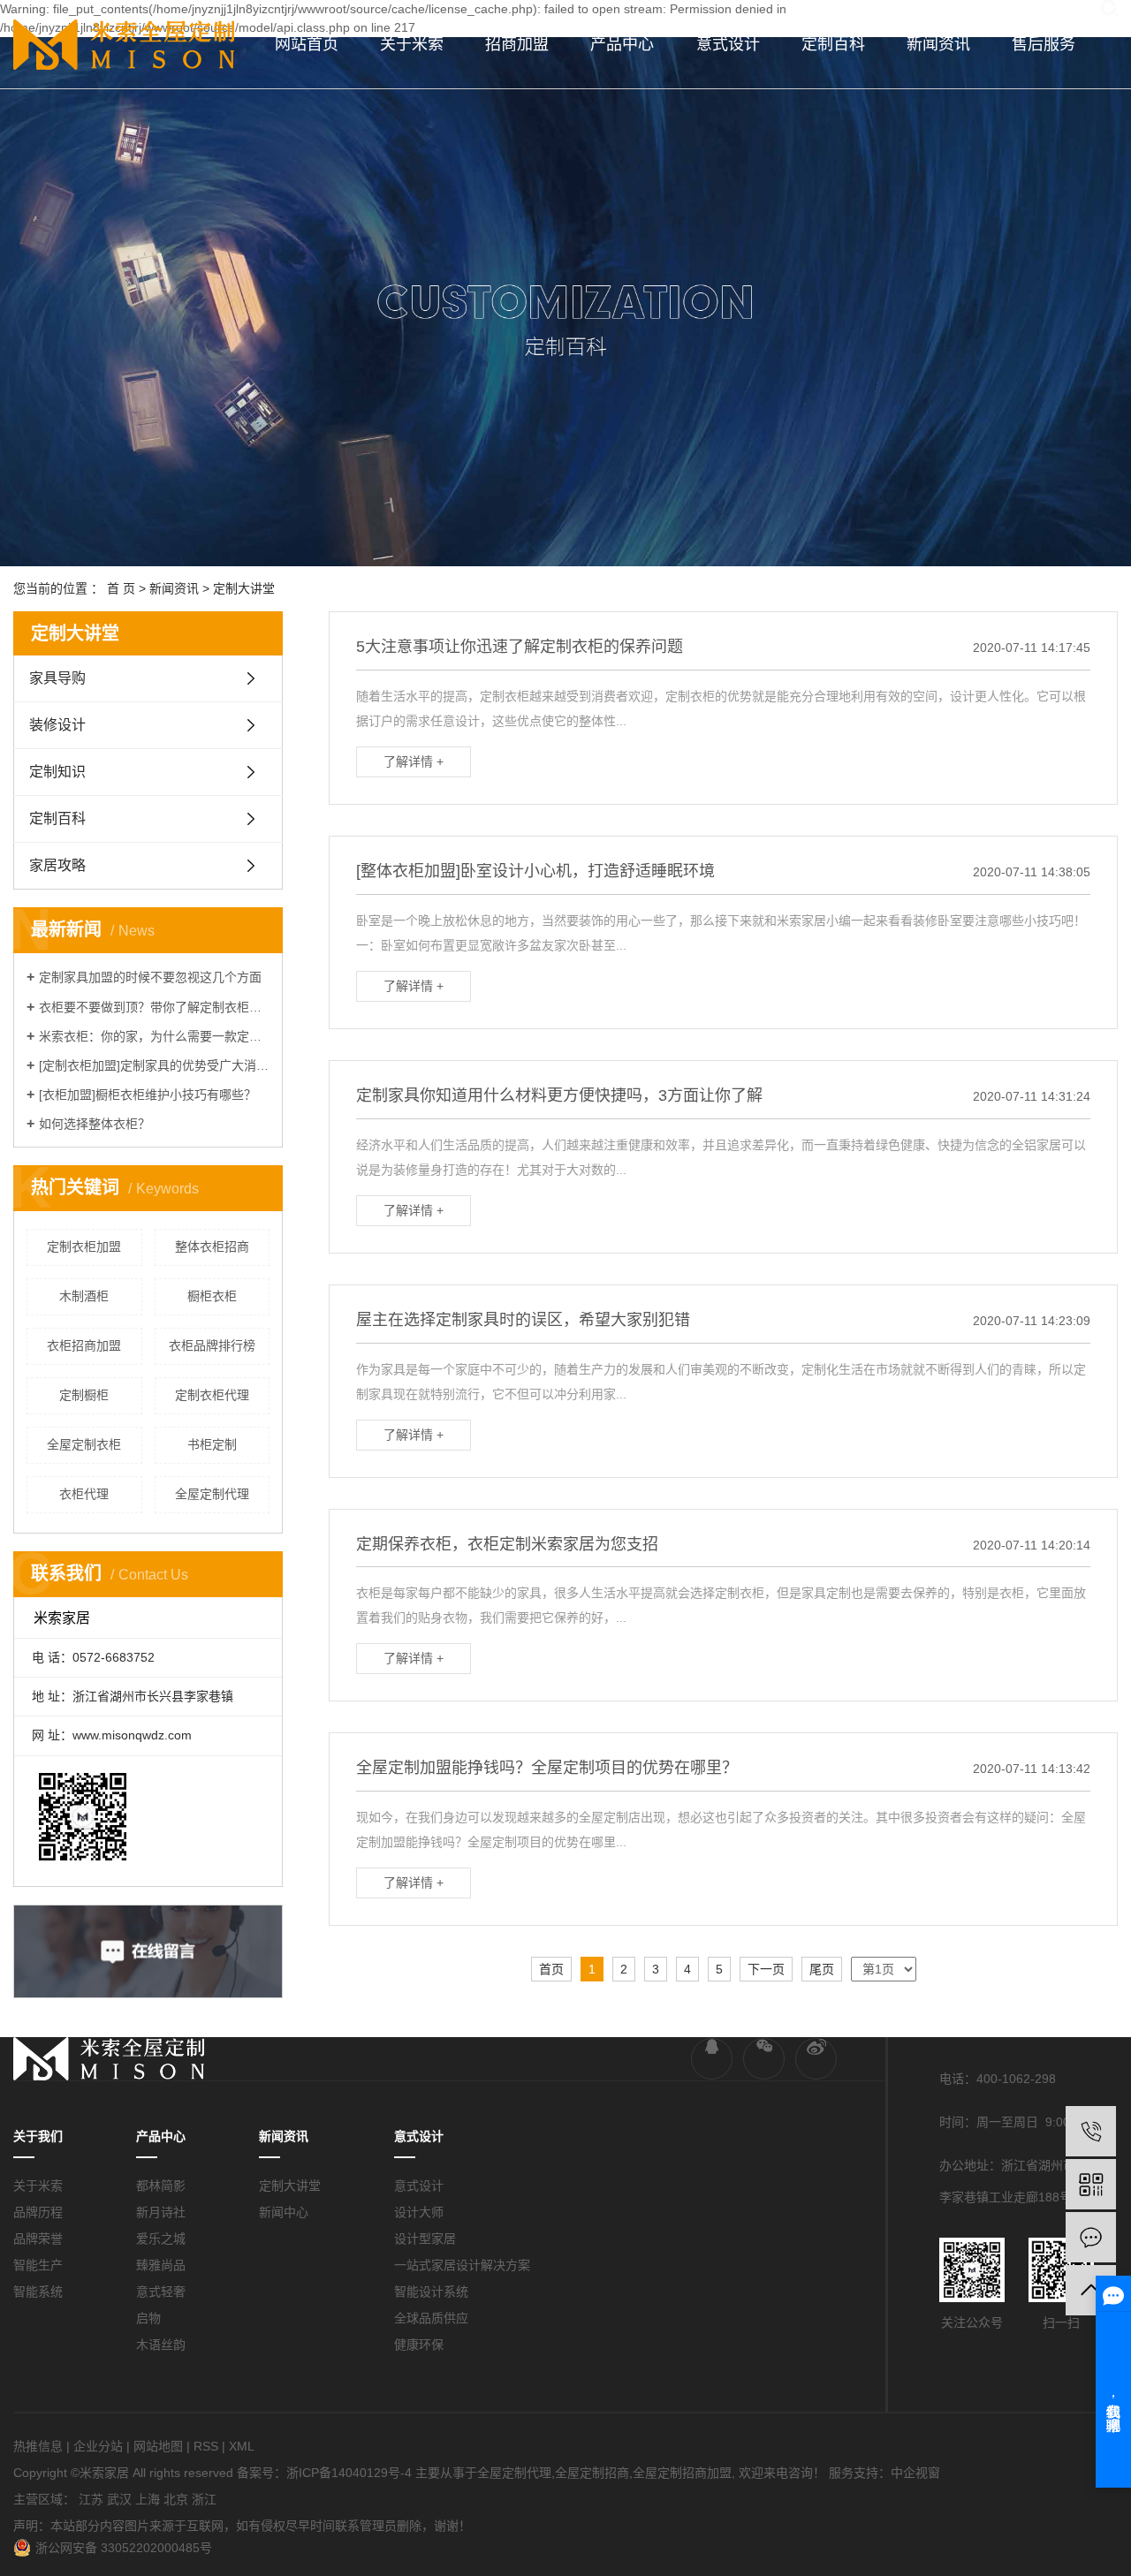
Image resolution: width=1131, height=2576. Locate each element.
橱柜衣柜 (212, 1296)
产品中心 (622, 44)
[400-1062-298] (1091, 2131)
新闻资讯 (938, 44)
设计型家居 (425, 2239)
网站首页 (307, 44)
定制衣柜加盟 (84, 1246)
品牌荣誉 (38, 2239)
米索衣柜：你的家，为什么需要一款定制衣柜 (154, 1036)
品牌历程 (38, 2212)
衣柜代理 (84, 1494)
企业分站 (98, 2446)
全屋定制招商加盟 (682, 2473)
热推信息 (38, 2446)
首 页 (121, 588)
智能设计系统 (431, 2292)
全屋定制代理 (212, 1494)
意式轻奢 (161, 2292)
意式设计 (728, 44)
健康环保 (419, 2345)
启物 (148, 2318)
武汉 (119, 2499)
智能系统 (38, 2292)
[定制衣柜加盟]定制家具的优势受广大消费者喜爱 (154, 1065)
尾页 (822, 1969)
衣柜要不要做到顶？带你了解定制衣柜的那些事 (154, 1007)
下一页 (766, 1969)
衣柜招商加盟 (84, 1345)
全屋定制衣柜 (84, 1444)
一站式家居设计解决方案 (462, 2265)
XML (242, 2446)
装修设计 (57, 725)
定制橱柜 (84, 1395)
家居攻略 (57, 865)
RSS (206, 2446)
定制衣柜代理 (212, 1395)
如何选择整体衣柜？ (95, 1124)
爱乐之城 (161, 2239)
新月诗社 (161, 2212)
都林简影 (161, 2186)
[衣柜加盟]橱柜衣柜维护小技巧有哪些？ (148, 1095)
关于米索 (412, 44)
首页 (551, 1969)
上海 (148, 2499)
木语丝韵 (161, 2345)
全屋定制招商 (592, 2473)
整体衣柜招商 (212, 1246)
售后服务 (1044, 44)
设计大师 (419, 2212)
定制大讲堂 (244, 588)
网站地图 (158, 2446)
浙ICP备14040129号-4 (349, 2473)
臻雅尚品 (161, 2265)
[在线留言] (1091, 2237)
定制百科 (833, 44)
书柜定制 (212, 1444)
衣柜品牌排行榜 (212, 1345)
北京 (176, 2499)
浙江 (204, 2499)
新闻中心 (284, 2212)
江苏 (91, 2499)
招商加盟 (517, 44)
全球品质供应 (431, 2318)
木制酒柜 (84, 1296)
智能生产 (38, 2265)
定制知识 (57, 772)
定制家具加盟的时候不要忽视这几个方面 (150, 977)
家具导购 (57, 678)
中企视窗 (915, 2473)
